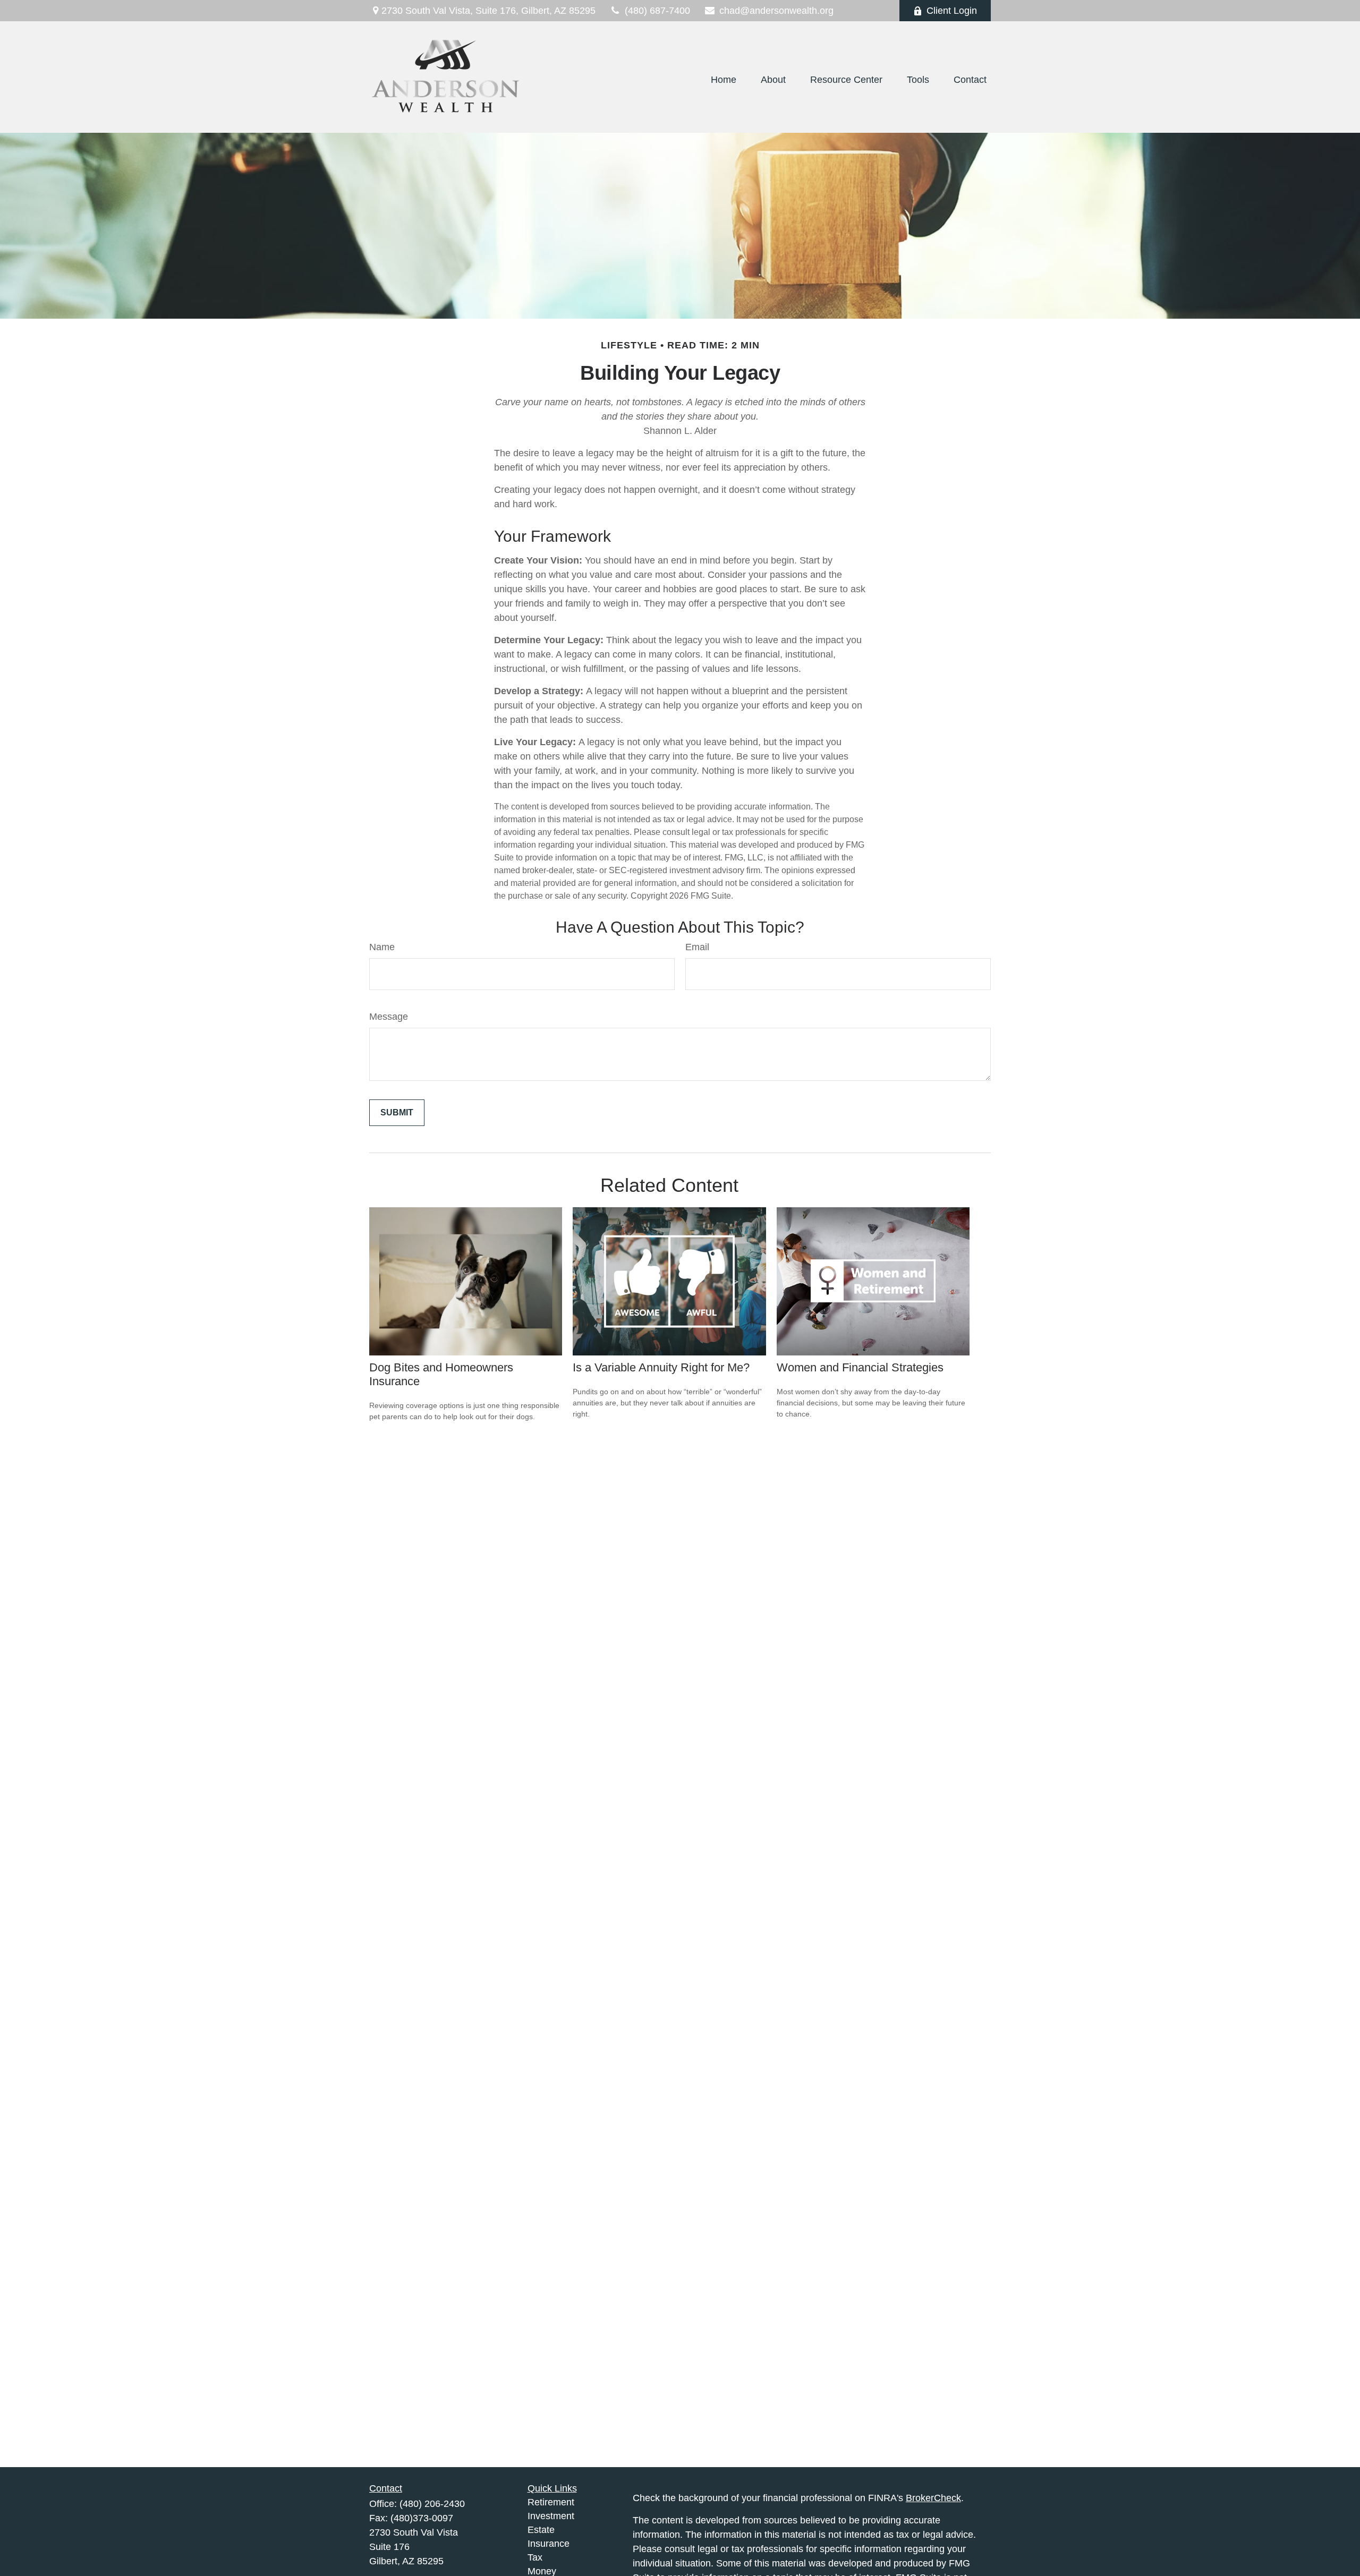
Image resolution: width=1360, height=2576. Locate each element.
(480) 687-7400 (657, 11)
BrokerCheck (933, 2498)
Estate (541, 2530)
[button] (724, 80)
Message (389, 1017)
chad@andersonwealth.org (776, 11)
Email (697, 947)
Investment (551, 2516)
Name (382, 947)
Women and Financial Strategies (860, 1367)
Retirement (551, 2502)
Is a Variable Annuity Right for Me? (661, 1367)
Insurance (549, 2544)
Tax (535, 2557)
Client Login (952, 11)
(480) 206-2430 (432, 2504)
